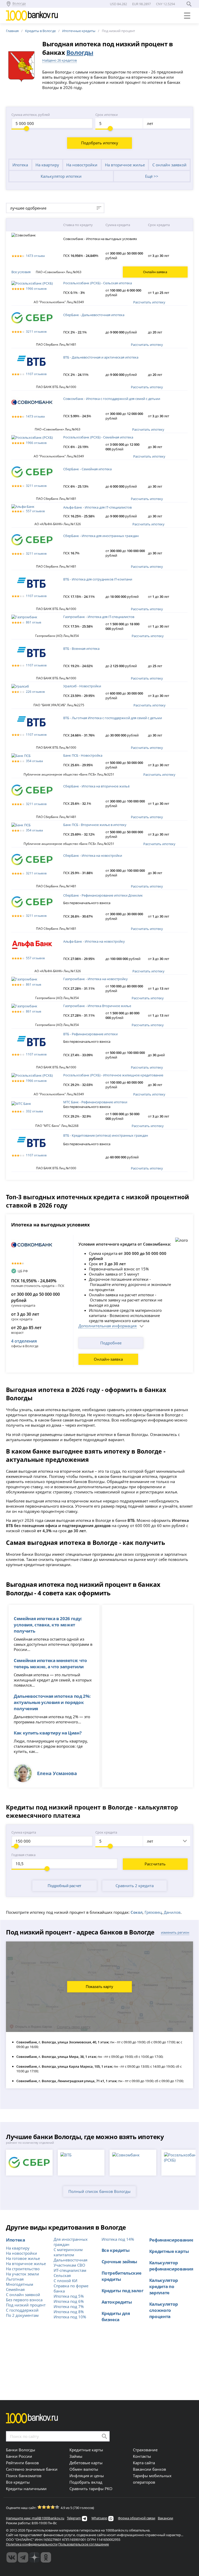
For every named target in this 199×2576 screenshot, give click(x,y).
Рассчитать (155, 1864)
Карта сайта (144, 2463)
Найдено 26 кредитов (59, 60)
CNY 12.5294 (165, 4)
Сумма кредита (24, 1832)
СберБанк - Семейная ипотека (87, 469)
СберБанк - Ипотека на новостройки (93, 855)
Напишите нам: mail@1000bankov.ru (35, 2518)
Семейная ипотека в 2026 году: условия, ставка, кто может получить (48, 1625)
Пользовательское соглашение (84, 2544)
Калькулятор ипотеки (61, 176)
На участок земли (23, 2274)
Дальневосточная (70, 2260)
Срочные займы (119, 2261)
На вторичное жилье (125, 165)
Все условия (21, 272)
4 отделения (24, 1341)
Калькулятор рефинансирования (171, 2266)
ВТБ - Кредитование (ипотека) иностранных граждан (106, 1135)
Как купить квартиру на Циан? (48, 1733)
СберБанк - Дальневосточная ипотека (94, 315)
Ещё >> (152, 176)
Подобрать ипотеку (100, 143)
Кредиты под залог (123, 2290)
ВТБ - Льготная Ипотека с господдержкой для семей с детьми (113, 718)
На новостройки (82, 165)
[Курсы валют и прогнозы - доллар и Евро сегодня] (12, 2557)
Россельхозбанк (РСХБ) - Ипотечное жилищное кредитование (113, 1075)
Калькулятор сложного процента (164, 2310)
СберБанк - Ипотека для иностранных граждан (101, 536)
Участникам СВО (69, 2265)
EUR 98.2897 (141, 4)
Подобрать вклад (86, 2482)
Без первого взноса (24, 2300)
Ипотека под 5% (69, 2296)
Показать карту (99, 1987)
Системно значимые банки (32, 2469)
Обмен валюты (84, 2469)
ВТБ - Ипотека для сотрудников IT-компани (98, 579)
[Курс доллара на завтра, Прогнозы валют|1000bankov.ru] (23, 2557)
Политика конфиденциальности (32, 2544)
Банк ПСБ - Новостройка (83, 755)
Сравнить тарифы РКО (91, 2489)
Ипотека (20, 165)
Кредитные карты (169, 2251)
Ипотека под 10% (70, 2317)
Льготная (15, 2279)
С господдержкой (22, 2310)
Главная (12, 31)
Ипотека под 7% (69, 2306)
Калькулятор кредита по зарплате (164, 2286)
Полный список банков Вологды (99, 2191)
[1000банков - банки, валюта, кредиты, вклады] (46, 2557)
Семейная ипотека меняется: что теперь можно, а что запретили (50, 1663)
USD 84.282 (118, 4)
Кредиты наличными (26, 2489)
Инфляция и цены (87, 2476)
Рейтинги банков (22, 2463)
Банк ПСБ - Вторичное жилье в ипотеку (95, 825)
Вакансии (165, 2518)
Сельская (62, 2275)
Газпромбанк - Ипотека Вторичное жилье (97, 1006)
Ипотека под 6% (69, 2301)
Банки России (19, 2456)
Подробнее (111, 1343)
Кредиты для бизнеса (116, 2316)
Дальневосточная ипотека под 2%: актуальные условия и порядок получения (52, 1702)
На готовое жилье (23, 2258)
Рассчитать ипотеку (149, 302)
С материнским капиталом (68, 2252)
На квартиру (47, 165)
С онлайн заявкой (169, 165)
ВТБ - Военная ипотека (81, 649)
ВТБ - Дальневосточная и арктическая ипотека (101, 357)
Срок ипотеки (106, 115)
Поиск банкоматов (24, 2476)
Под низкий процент (26, 2305)
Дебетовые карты (86, 2463)
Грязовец (153, 1912)
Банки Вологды (21, 2450)
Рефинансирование (171, 2240)
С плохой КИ (65, 2281)
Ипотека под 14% (118, 2239)
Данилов (172, 1912)
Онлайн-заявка (108, 1359)
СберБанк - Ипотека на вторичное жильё (96, 786)
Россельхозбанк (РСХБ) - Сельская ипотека (98, 283)
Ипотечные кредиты (79, 31)
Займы (76, 2456)
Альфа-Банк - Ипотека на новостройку (94, 941)
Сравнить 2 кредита (135, 1886)
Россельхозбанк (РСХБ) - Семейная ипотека (98, 437)
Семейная (15, 2289)
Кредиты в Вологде (40, 31)
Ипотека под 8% (69, 2312)
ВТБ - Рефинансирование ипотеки (90, 1034)
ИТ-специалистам (70, 2270)
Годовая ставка (23, 1855)
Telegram (74, 2518)
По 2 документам (22, 2315)
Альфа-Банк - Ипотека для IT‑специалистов (97, 507)
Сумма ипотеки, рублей (31, 115)
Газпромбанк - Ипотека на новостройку (95, 979)
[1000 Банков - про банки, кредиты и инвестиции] (34, 2557)
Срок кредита (106, 1832)
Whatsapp (99, 2518)
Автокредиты (117, 2302)
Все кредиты (116, 2250)
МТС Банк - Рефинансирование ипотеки (95, 1102)
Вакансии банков (150, 2469)
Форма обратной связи (137, 2518)
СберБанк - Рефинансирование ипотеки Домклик (103, 895)
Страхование (145, 2450)
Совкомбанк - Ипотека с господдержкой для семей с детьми (112, 399)
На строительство (23, 2269)
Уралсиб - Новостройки (82, 686)
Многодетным (20, 2284)
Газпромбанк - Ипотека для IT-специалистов (99, 617)
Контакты (142, 2456)
